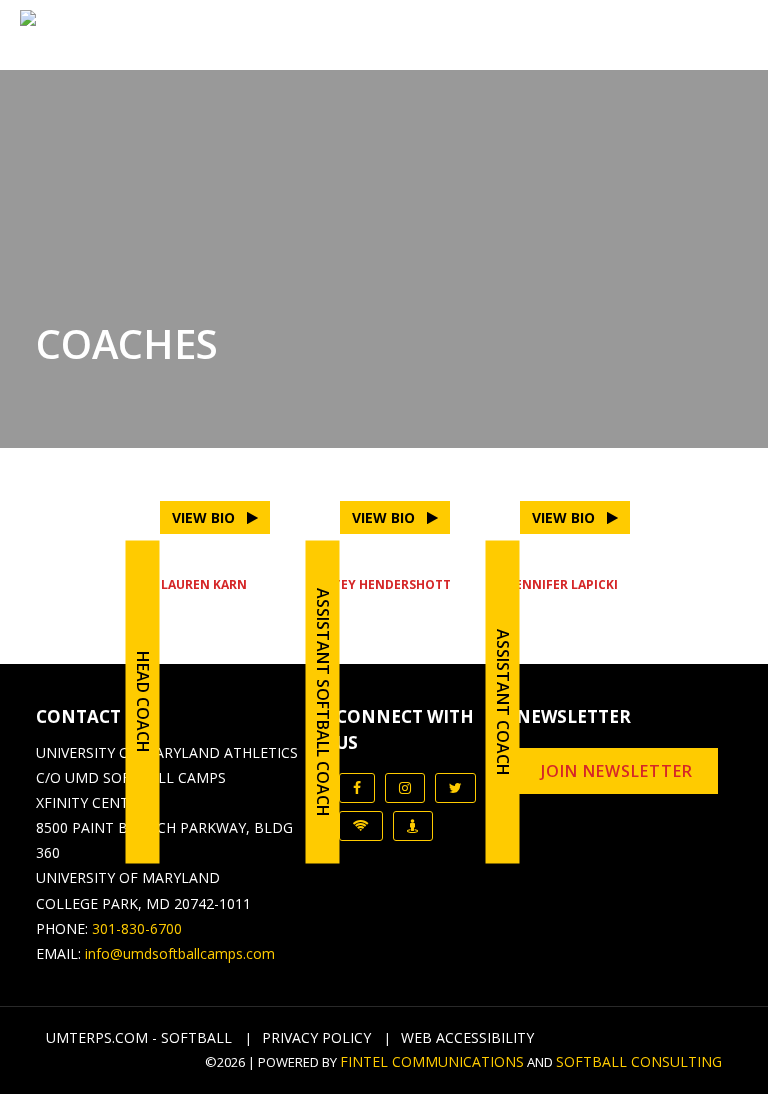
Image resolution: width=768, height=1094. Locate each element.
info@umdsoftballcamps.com (180, 953)
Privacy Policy (316, 1037)
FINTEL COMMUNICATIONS (432, 1061)
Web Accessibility (467, 1037)
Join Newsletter (617, 771)
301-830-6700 (137, 928)
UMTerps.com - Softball (139, 1037)
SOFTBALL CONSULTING (639, 1061)
